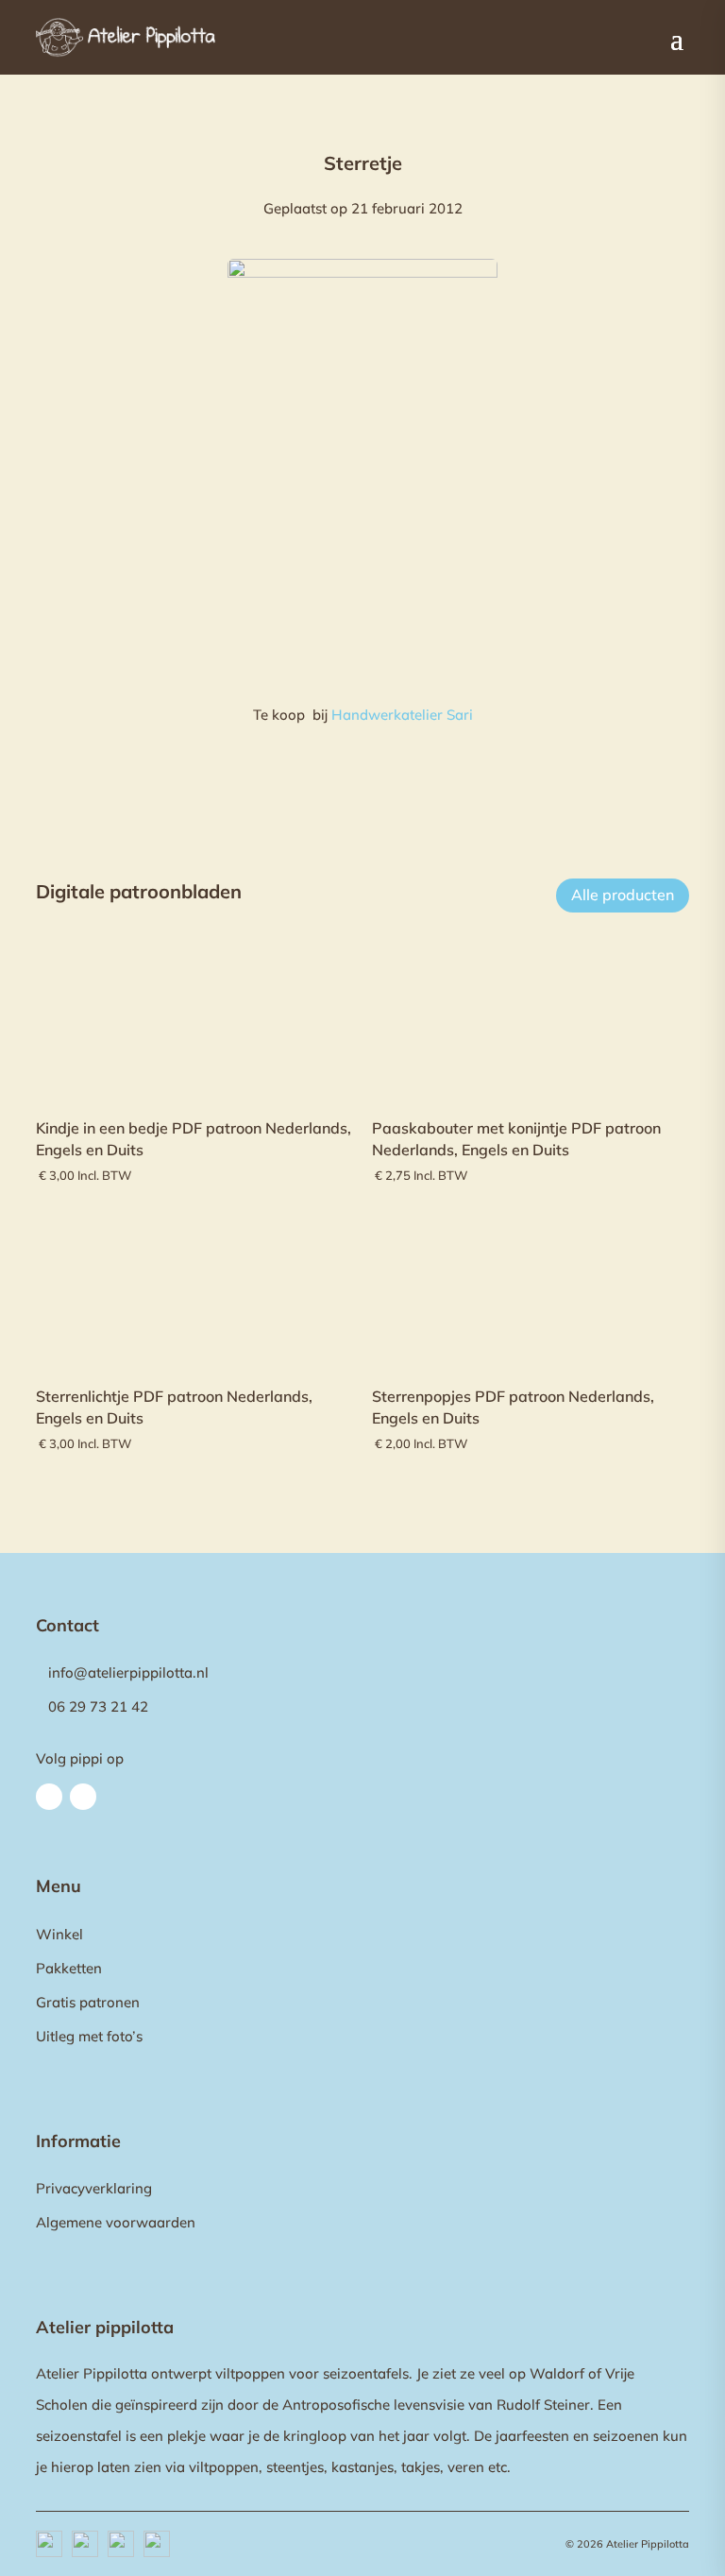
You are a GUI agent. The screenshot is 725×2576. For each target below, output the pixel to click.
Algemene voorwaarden (116, 2222)
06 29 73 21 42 (98, 1706)
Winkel (59, 1934)
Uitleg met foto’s (89, 2036)
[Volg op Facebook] (49, 1797)
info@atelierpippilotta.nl (128, 1672)
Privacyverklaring (94, 2188)
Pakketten (69, 1968)
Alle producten (623, 895)
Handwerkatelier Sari (402, 715)
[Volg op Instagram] (83, 1797)
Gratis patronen (88, 2002)
